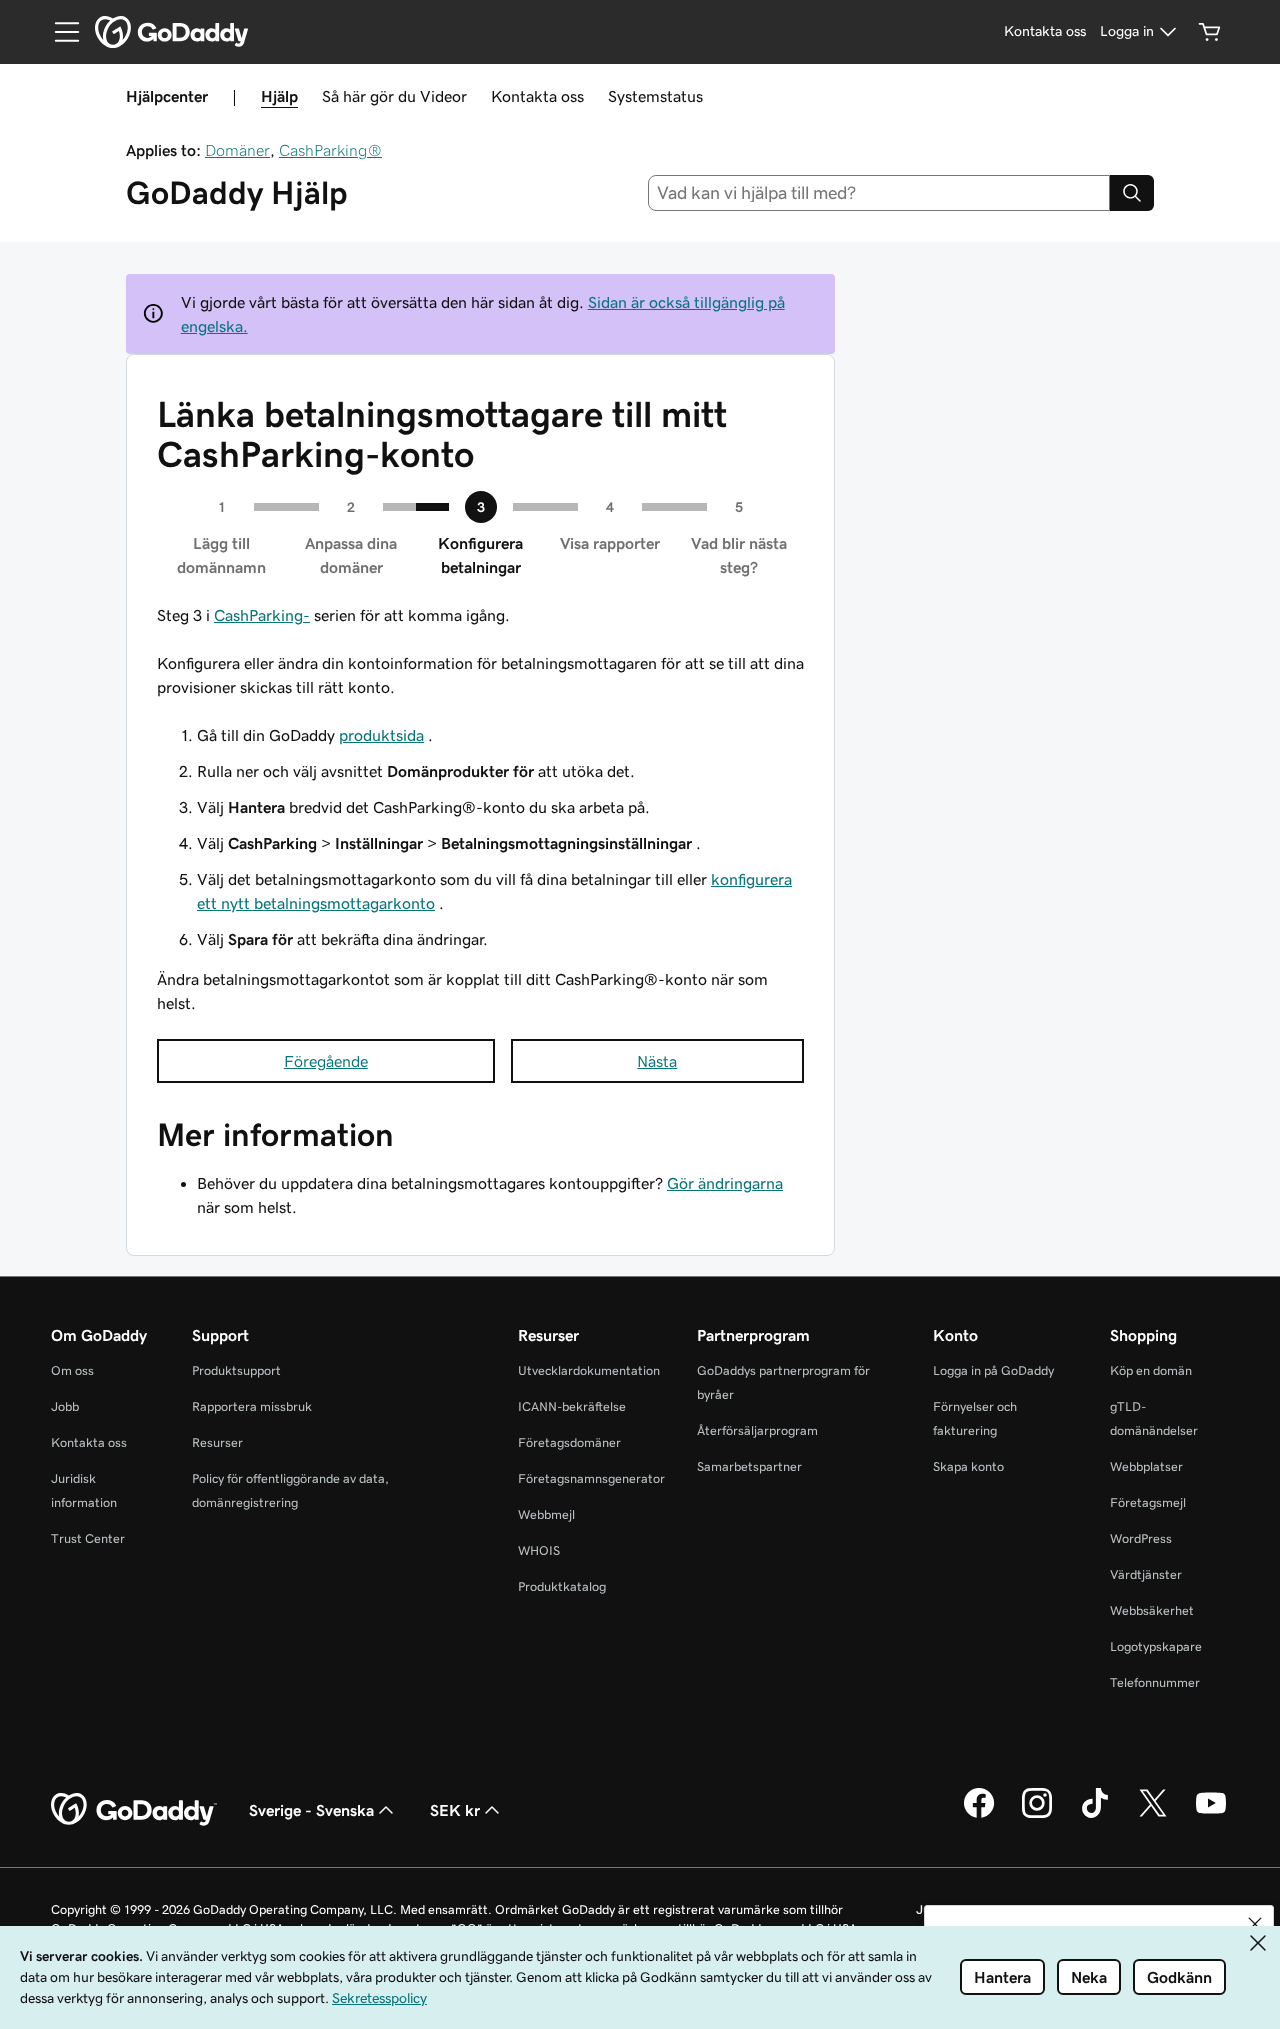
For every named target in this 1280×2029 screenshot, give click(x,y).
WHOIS (539, 1550)
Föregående (326, 1061)
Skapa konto (968, 1466)
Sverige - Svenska (311, 1810)
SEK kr (455, 1810)
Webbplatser (1146, 1466)
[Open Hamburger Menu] (59, 32)
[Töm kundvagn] (1210, 32)
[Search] (1132, 193)
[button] (1255, 1924)
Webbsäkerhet (1152, 1610)
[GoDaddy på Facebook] (979, 1815)
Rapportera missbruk (252, 1406)
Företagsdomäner (569, 1442)
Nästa (657, 1061)
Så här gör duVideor (394, 96)
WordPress (1141, 1538)
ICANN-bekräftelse (572, 1406)
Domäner (237, 150)
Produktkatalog (562, 1586)
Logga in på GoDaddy (993, 1370)
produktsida (381, 735)
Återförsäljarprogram (757, 1430)
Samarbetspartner (749, 1466)
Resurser (217, 1442)
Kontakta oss (537, 96)
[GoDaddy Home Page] (134, 1810)
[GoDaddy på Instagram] (1037, 1815)
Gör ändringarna (725, 1183)
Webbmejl (546, 1514)
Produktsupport (236, 1370)
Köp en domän (1151, 1370)
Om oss (72, 1370)
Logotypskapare (1156, 1646)
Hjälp (279, 96)
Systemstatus (655, 96)
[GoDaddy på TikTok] (1095, 1815)
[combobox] (879, 193)
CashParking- (262, 615)
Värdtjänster (1146, 1574)
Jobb (65, 1406)
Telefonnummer (1155, 1682)
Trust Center (88, 1538)
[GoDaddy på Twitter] (1153, 1815)
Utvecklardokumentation (589, 1370)
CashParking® (330, 150)
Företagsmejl (1148, 1502)
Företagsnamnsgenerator (591, 1478)
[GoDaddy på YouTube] (1211, 1815)
